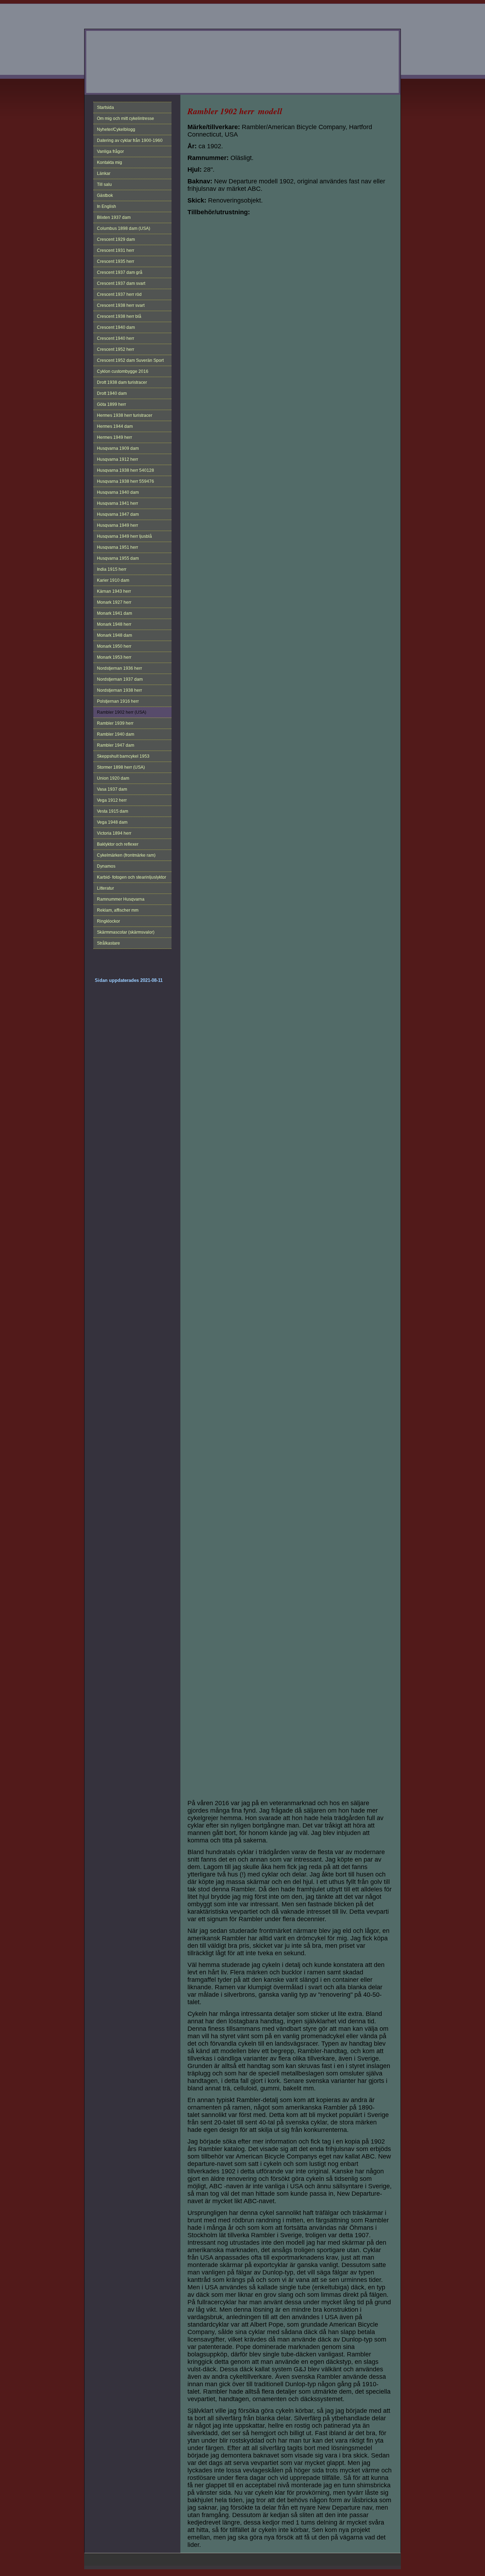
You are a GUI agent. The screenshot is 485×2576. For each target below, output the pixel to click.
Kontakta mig (110, 162)
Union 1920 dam (113, 778)
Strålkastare (108, 943)
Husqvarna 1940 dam (118, 492)
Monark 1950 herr (114, 646)
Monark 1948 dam (115, 635)
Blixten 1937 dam (114, 217)
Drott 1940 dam (112, 393)
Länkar (104, 173)
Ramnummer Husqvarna (121, 899)
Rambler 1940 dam (116, 734)
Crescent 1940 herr (116, 338)
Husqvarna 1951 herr (118, 547)
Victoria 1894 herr (114, 833)
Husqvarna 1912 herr (118, 459)
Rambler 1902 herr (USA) (122, 712)
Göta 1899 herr (111, 404)
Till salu (104, 184)
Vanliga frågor (110, 151)
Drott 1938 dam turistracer (122, 382)
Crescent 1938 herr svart (121, 305)
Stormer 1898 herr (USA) (121, 767)
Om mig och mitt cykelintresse (126, 118)
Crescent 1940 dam (116, 327)
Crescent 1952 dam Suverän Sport (130, 360)
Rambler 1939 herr (115, 723)
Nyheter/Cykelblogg (116, 129)
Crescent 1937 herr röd (119, 294)
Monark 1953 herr (114, 657)
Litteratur (105, 888)
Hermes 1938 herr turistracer (125, 415)
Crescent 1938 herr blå (119, 316)
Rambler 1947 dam (116, 745)
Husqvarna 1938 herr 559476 (126, 481)
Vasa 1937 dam (112, 789)
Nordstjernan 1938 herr (119, 690)
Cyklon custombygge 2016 (123, 371)
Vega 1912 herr (112, 800)
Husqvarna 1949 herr (118, 525)
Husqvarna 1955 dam (118, 558)
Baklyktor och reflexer (118, 844)
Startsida (105, 107)
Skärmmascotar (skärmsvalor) (126, 932)
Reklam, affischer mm (118, 910)
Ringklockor (108, 921)
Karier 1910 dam (113, 580)
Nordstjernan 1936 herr (119, 668)
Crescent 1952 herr (116, 349)
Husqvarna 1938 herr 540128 (126, 470)
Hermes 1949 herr (115, 437)
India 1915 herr (112, 569)
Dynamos (106, 866)
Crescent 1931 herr (116, 250)
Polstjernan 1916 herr (118, 701)
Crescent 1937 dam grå (120, 272)
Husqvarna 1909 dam (118, 448)
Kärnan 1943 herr (114, 591)
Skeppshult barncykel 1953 (123, 756)
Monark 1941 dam (115, 613)
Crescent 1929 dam (116, 239)
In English (107, 206)
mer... (193, 1786)
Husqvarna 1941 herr (118, 503)
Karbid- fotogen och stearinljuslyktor (132, 877)
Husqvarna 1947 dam (118, 514)
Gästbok (105, 195)
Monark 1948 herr (114, 624)
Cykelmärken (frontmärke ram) (126, 855)
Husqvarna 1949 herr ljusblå (124, 536)
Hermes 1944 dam (115, 426)
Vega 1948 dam (112, 822)
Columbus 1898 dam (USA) (124, 228)
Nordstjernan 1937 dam (120, 679)
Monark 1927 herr (114, 602)
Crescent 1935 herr (116, 261)
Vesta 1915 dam (113, 811)
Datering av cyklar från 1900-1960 (130, 140)
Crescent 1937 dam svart (121, 283)
